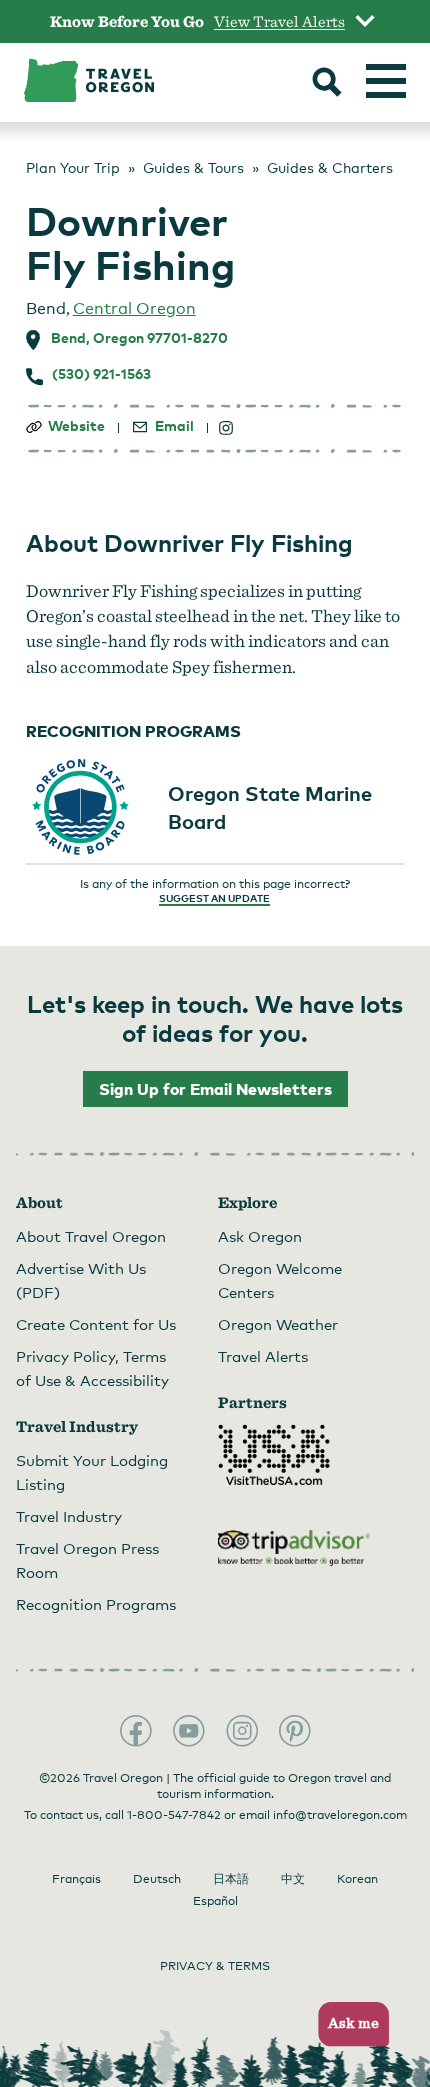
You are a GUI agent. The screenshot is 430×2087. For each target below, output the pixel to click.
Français (76, 1879)
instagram (226, 427)
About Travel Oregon (91, 1236)
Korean (357, 1879)
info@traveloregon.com (340, 1815)
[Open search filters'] (327, 84)
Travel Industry (69, 1516)
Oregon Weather (278, 1324)
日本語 (231, 1879)
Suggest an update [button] (214, 898)
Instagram (242, 1731)
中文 (293, 1879)
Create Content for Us (96, 1324)
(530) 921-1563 (101, 374)
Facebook (136, 1731)
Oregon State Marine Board (270, 807)
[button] (347, 2024)
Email (174, 426)
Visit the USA (274, 1455)
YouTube (189, 1731)
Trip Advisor (294, 1548)
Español (215, 1901)
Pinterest (295, 1731)
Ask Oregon (260, 1236)
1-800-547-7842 (174, 1815)
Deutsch (157, 1879)
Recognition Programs (96, 1604)
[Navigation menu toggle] (386, 81)
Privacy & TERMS (215, 1966)
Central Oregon (134, 308)
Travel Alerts (263, 1356)
